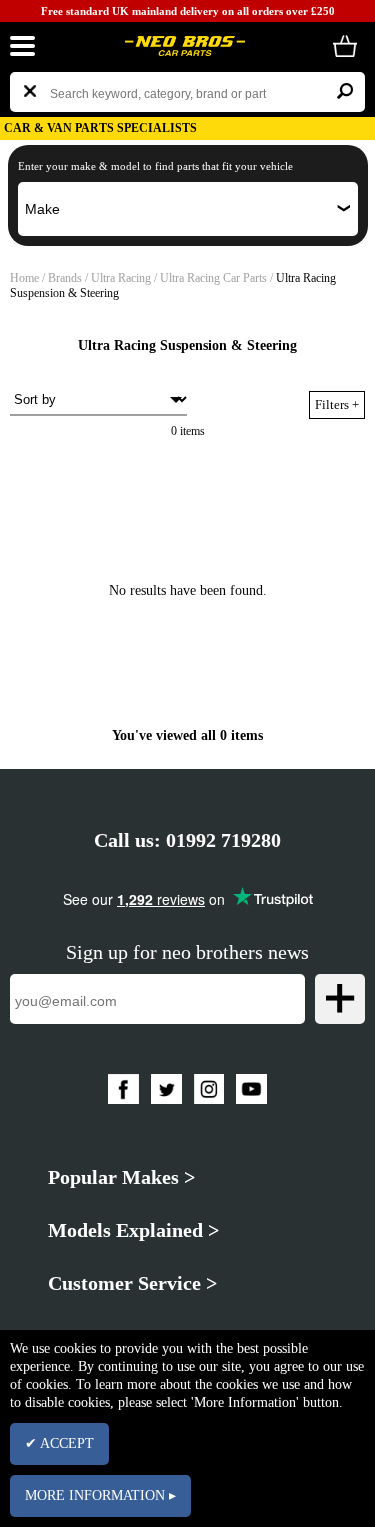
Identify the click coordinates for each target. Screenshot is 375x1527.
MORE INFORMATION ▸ (100, 1495)
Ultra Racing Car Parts (215, 278)
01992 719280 (223, 840)
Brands (65, 278)
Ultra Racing (122, 278)
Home (24, 278)
